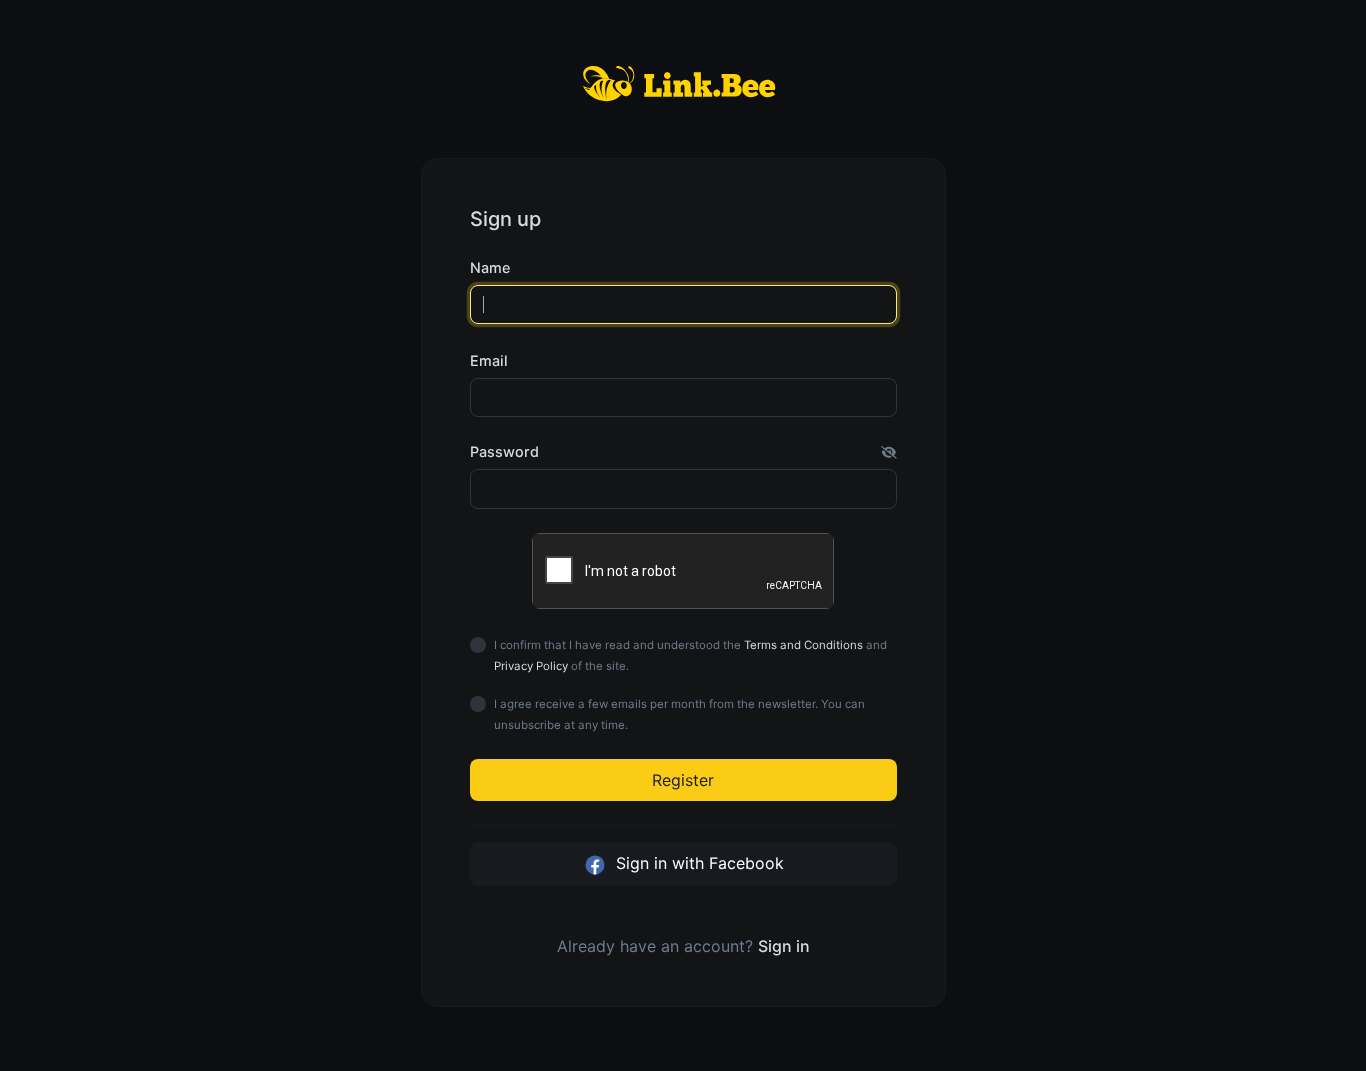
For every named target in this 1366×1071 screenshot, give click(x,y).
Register (683, 780)
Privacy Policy (531, 666)
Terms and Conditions (803, 645)
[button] (889, 452)
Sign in (784, 946)
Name (490, 267)
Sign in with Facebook (697, 863)
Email (489, 360)
